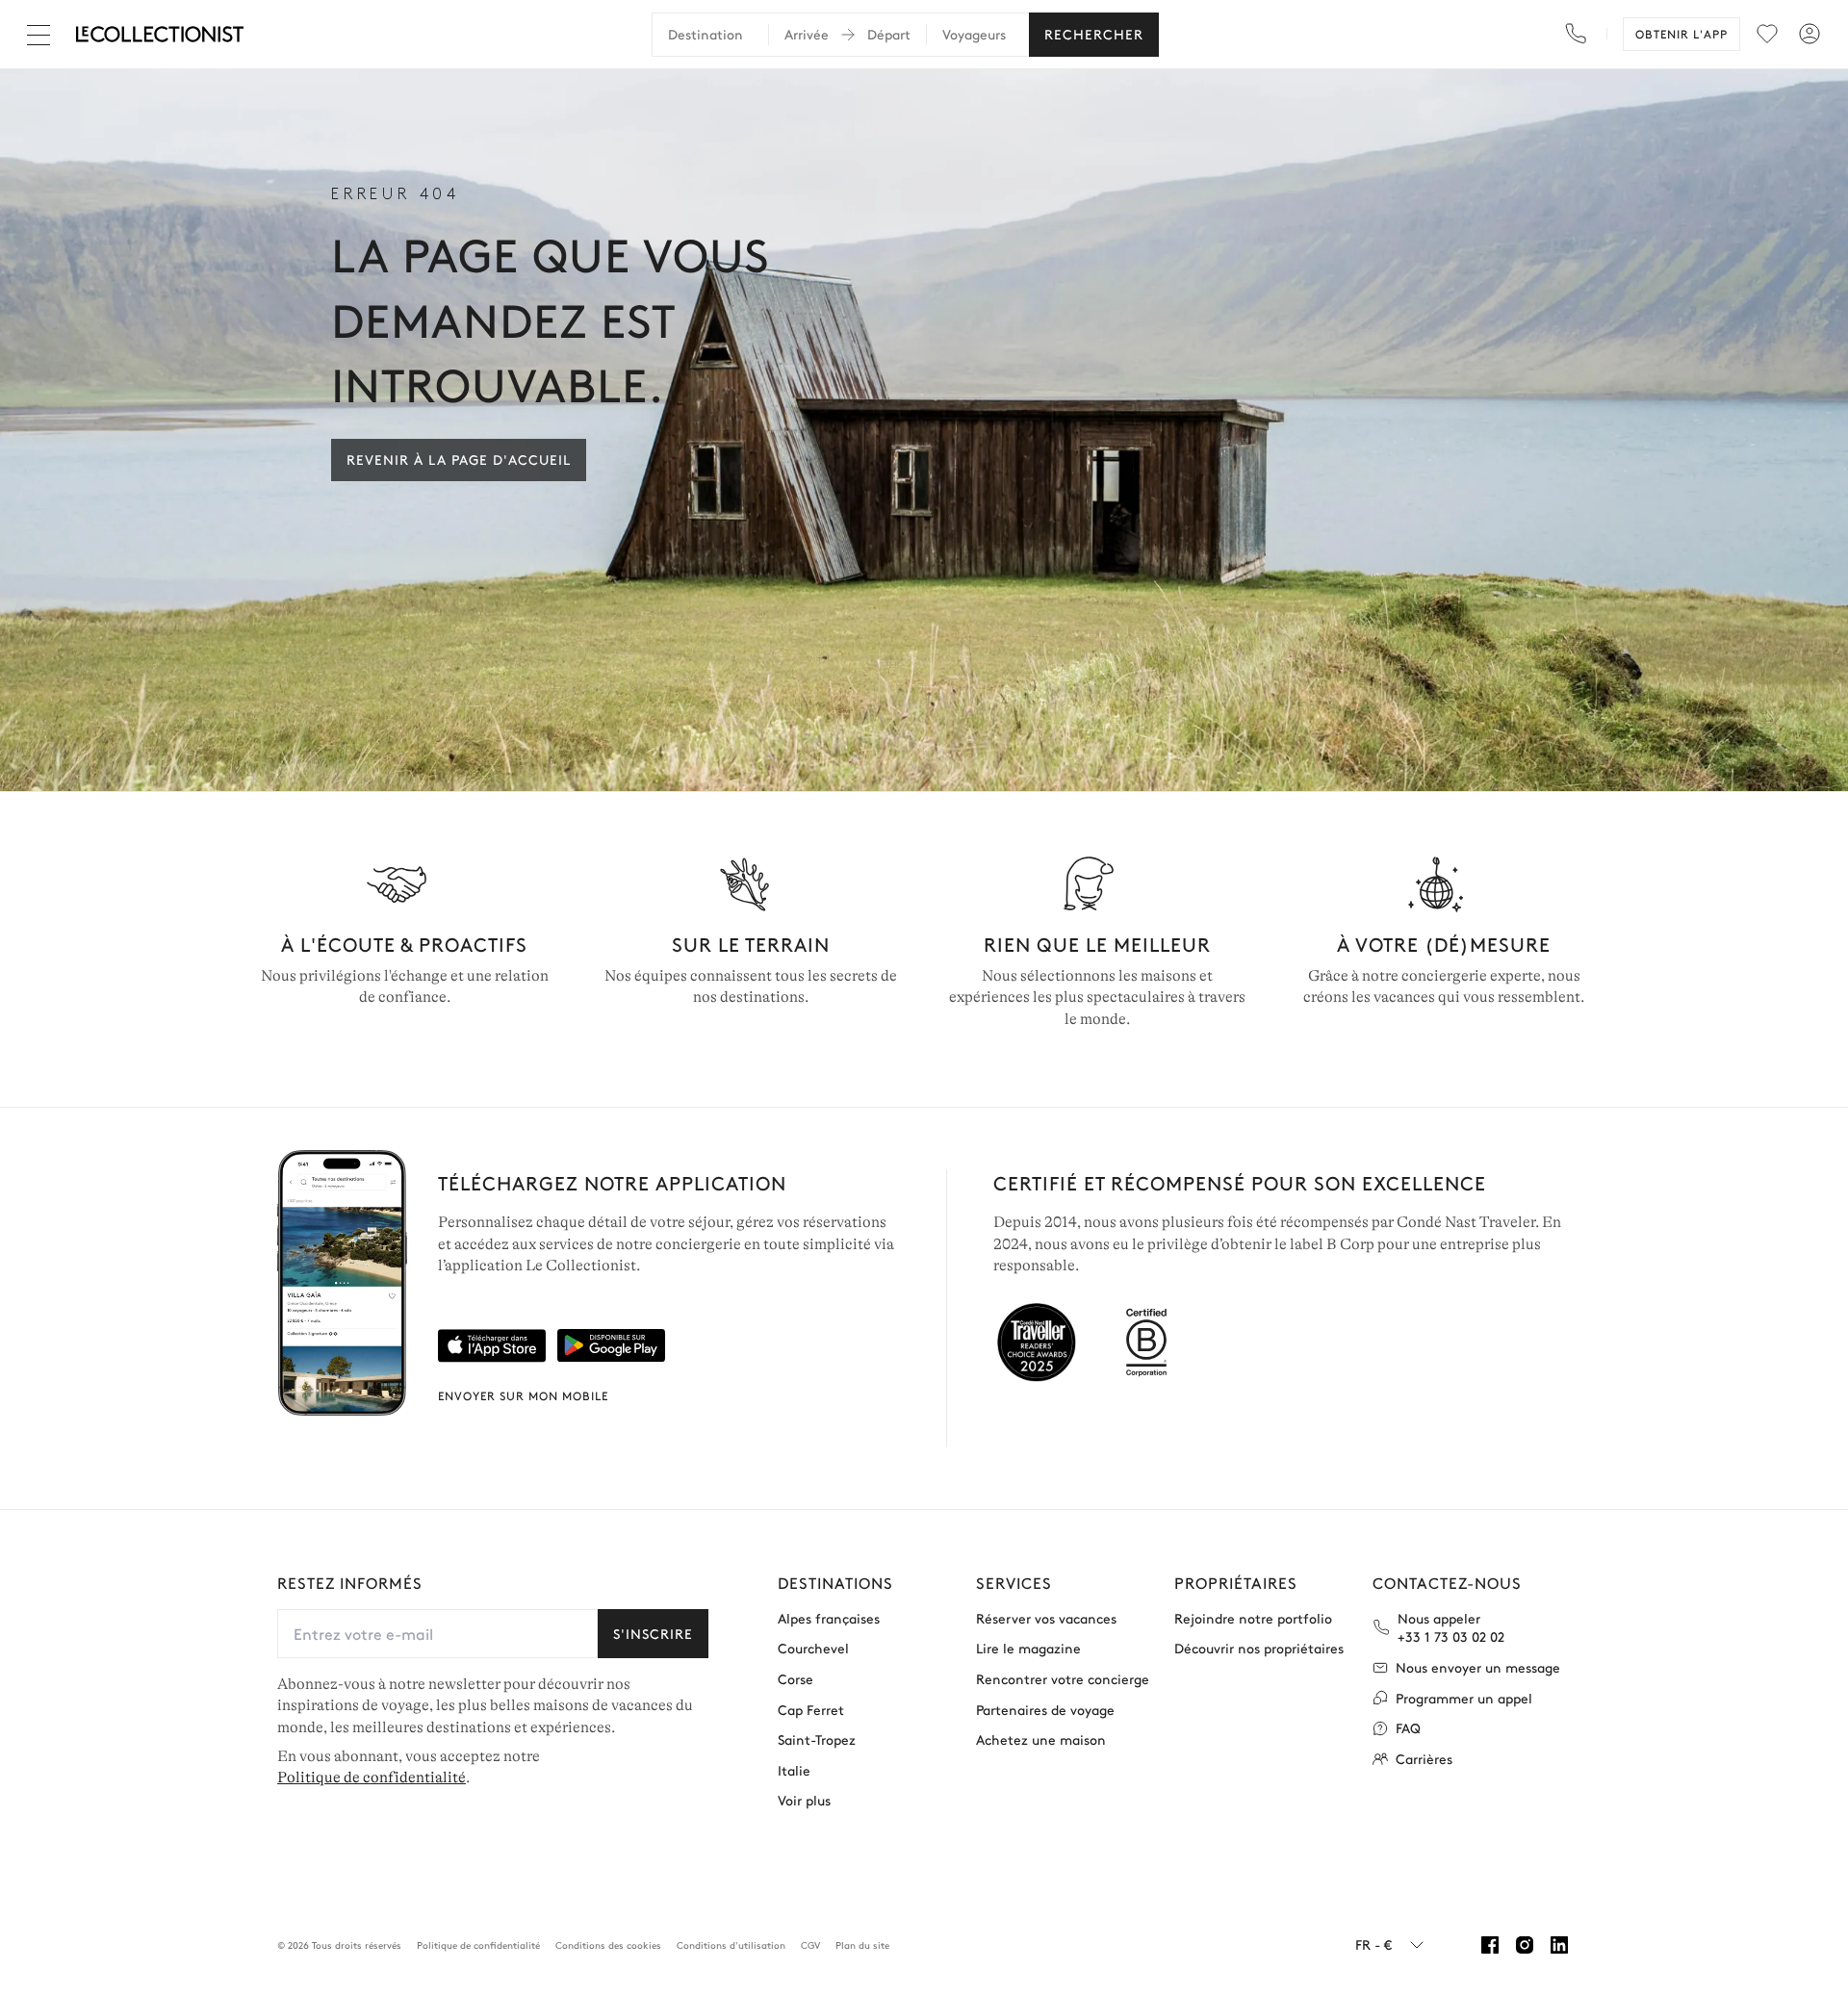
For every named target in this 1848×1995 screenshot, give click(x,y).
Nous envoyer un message (1478, 1667)
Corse (796, 1679)
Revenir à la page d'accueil (459, 459)
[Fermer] (42, 35)
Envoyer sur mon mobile (523, 1395)
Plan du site (862, 1945)
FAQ (1408, 1728)
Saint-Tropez (817, 1739)
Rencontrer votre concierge (1063, 1679)
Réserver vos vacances (1046, 1618)
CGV (810, 1945)
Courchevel (813, 1648)
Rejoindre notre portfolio (1253, 1618)
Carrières (1424, 1759)
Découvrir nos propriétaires (1259, 1648)
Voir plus (804, 1800)
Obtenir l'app (1681, 34)
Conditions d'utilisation (731, 1945)
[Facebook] (1490, 1945)
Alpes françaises (829, 1618)
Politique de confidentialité (372, 1778)
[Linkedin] (1559, 1945)
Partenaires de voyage (1045, 1710)
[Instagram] (1525, 1945)
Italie (794, 1770)
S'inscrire (653, 1633)
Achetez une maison (1041, 1739)
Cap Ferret (811, 1710)
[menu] (1767, 34)
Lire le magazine (1028, 1648)
